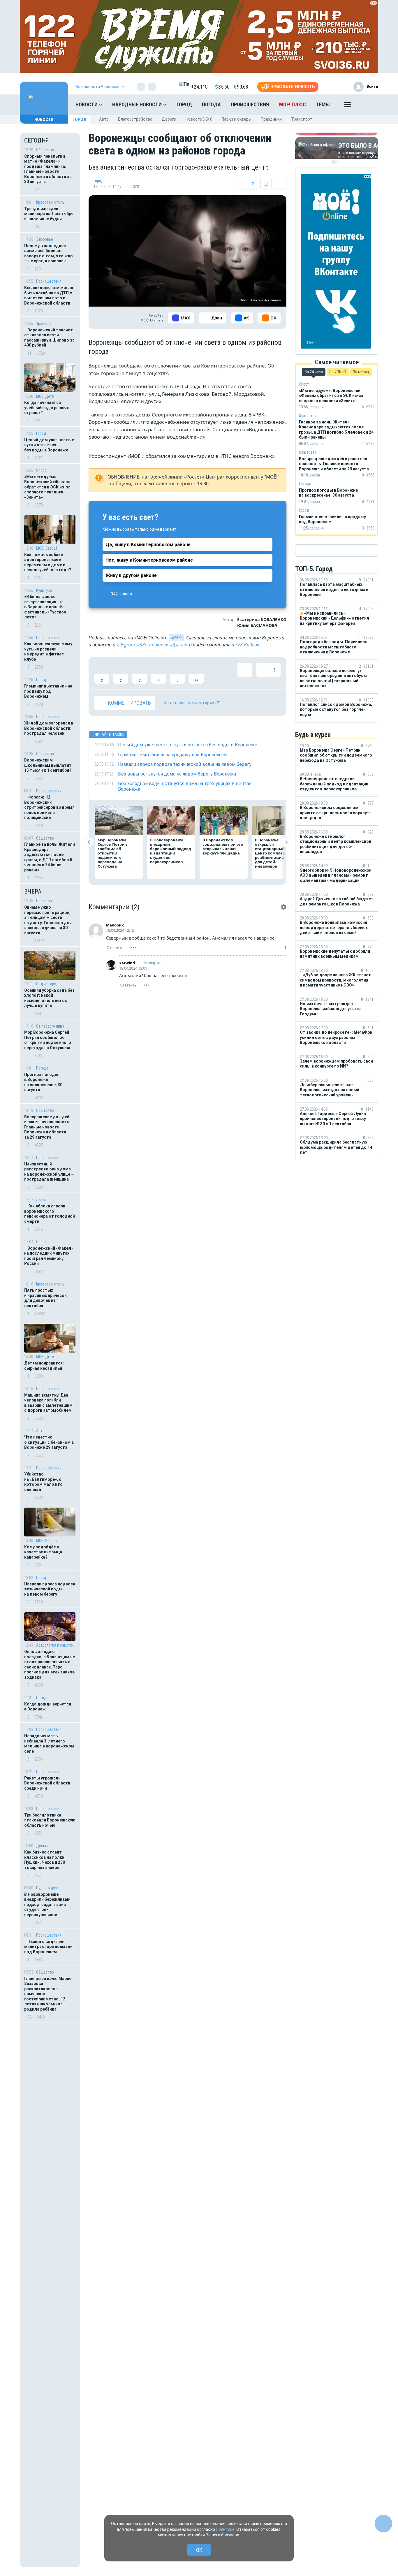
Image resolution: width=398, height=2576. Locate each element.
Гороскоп (44, 901)
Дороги (169, 119)
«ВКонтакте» (153, 645)
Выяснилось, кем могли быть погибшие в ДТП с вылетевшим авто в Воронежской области (49, 295)
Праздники (271, 119)
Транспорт (302, 119)
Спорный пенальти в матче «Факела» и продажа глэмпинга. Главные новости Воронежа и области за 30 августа (48, 169)
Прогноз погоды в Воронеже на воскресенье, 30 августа (43, 1082)
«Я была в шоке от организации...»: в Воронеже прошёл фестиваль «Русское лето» (45, 607)
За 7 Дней (338, 372)
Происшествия (250, 104)
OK (199, 2550)
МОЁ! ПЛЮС (293, 104)
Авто (104, 119)
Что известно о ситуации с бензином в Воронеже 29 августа (49, 1442)
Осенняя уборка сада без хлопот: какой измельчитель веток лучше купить (49, 998)
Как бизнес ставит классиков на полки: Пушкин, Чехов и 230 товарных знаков (45, 1860)
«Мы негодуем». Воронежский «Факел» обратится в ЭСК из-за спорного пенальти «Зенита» (47, 487)
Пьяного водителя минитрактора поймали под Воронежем (48, 1947)
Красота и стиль (50, 202)
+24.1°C (199, 87)
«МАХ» (176, 638)
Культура (44, 590)
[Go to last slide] (89, 842)
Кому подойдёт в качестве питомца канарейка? (43, 1552)
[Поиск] (368, 105)
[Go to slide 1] (334, 162)
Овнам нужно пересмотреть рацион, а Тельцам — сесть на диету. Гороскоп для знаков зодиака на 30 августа (48, 920)
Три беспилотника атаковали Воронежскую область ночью (50, 1820)
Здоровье (45, 239)
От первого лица (50, 1026)
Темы (323, 104)
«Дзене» (178, 645)
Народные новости (138, 104)
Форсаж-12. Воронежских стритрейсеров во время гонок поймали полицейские (49, 807)
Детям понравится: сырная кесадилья (44, 1366)
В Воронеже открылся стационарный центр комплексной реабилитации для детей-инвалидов (275, 853)
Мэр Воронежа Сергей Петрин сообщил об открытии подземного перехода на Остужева (48, 1040)
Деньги (42, 1846)
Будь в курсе (47, 1888)
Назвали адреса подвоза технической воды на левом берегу (50, 1589)
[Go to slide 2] (338, 162)
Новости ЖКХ (199, 119)
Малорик (115, 925)
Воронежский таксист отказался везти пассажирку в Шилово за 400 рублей (49, 338)
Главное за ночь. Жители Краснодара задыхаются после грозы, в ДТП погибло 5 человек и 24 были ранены (50, 857)
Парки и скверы (236, 119)
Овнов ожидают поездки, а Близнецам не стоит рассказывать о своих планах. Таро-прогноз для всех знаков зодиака (50, 1664)
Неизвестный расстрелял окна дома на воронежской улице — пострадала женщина (49, 1172)
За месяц (361, 372)
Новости (87, 104)
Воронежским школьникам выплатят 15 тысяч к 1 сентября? (48, 765)
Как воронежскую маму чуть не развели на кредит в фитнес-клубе (48, 652)
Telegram (126, 645)
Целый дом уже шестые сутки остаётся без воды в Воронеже (49, 445)
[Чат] (383, 2524)
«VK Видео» (247, 645)
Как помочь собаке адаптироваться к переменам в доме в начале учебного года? (48, 562)
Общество (45, 150)
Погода (211, 104)
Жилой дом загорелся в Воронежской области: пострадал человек (49, 728)
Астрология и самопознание (56, 1645)
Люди (41, 1200)
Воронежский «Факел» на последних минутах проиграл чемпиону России (49, 1256)
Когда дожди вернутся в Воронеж (48, 1707)
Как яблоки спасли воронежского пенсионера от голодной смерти (50, 1214)
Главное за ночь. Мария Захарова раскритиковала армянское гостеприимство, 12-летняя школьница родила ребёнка (48, 1994)
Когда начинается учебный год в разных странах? (46, 408)
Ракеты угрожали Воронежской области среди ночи (47, 1783)
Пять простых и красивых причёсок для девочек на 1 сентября (45, 1298)
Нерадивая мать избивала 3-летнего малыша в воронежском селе (49, 1744)
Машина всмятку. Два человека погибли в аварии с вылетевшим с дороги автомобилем (48, 1403)
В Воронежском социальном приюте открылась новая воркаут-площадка (223, 846)
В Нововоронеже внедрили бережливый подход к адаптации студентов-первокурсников (47, 1905)
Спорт (41, 470)
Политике (225, 2529)
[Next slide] (286, 842)
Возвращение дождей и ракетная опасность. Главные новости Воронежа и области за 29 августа (47, 1127)
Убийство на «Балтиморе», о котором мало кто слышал (43, 1482)
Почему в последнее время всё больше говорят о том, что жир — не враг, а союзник (48, 253)
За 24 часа (314, 372)
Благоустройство (135, 119)
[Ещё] (348, 106)
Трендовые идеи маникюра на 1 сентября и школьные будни (49, 214)
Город (184, 104)
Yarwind (127, 963)
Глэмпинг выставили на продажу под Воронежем (48, 691)
